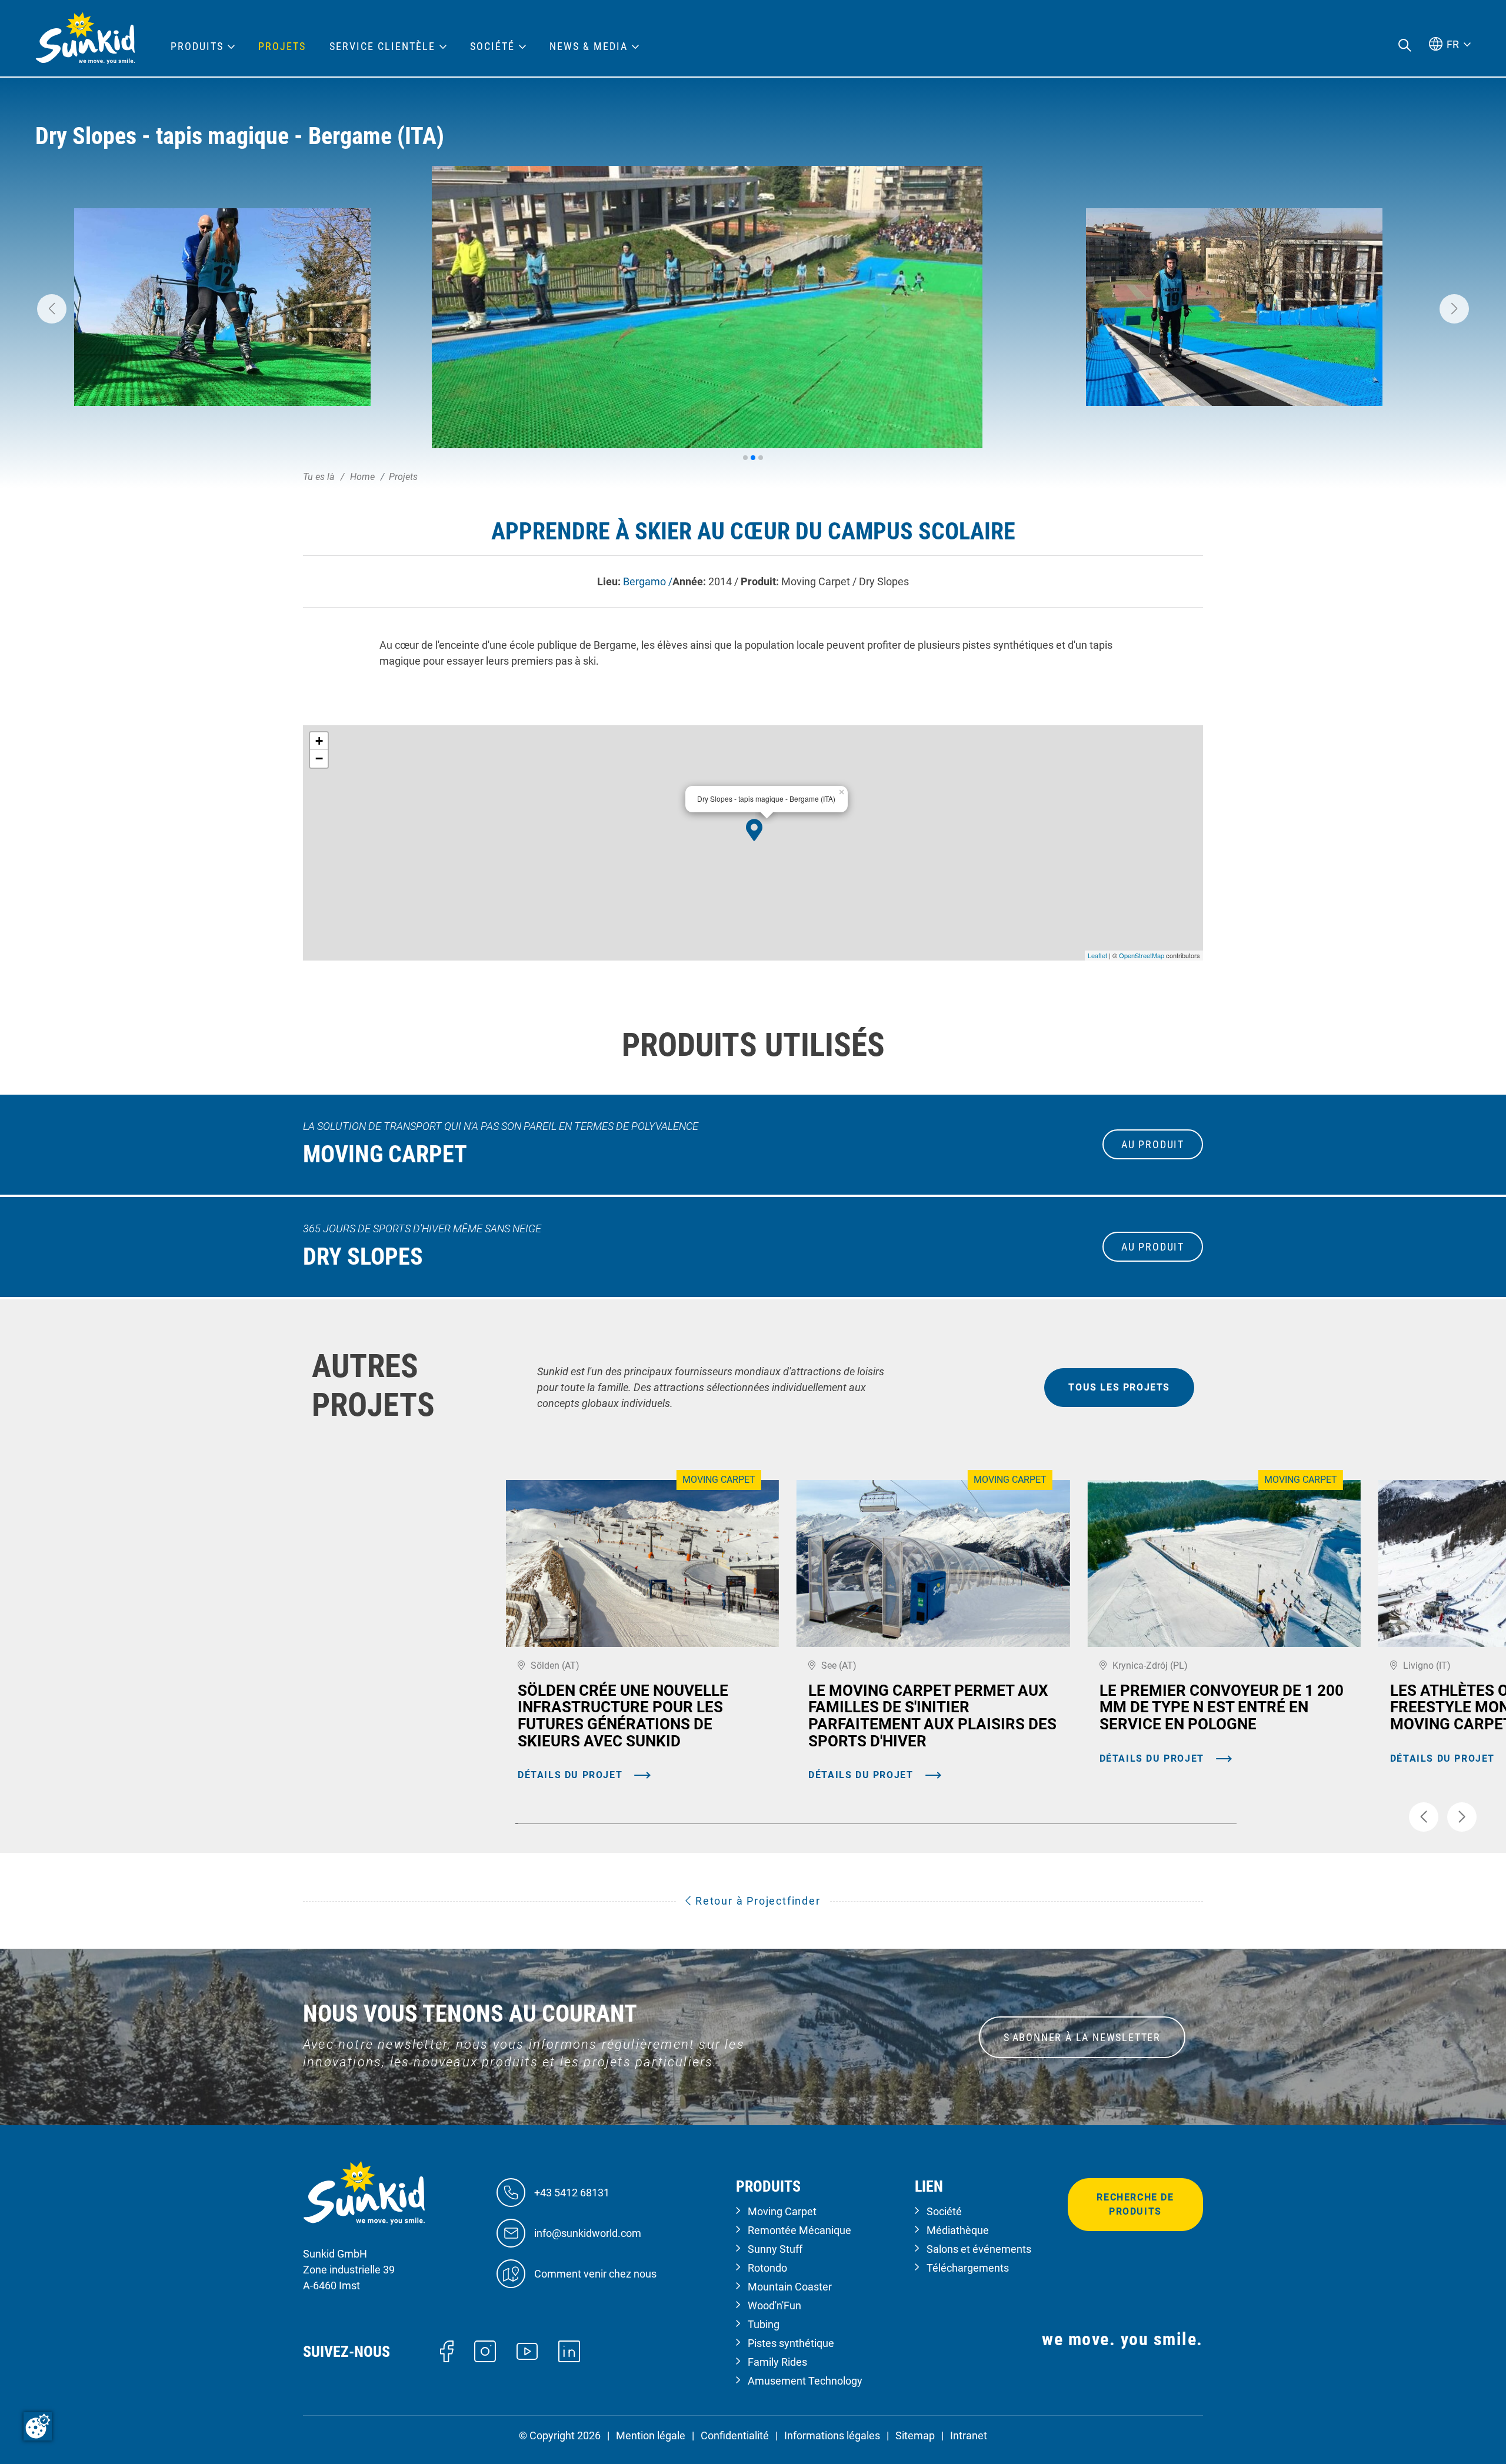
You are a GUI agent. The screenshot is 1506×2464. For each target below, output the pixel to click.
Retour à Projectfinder (756, 1901)
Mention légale (651, 2435)
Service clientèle (382, 46)
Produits (197, 46)
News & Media (589, 46)
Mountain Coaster (790, 2287)
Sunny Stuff (775, 2249)
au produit (1153, 1144)
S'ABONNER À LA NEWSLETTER (1082, 2037)
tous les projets (1119, 1387)
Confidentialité (735, 2435)
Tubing (764, 2324)
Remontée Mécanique (799, 2230)
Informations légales (832, 2435)
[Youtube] (527, 2351)
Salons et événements (979, 2249)
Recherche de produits (1135, 2204)
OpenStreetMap (1142, 955)
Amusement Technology (805, 2381)
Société (944, 2211)
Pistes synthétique (791, 2343)
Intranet (969, 2435)
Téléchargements (968, 2268)
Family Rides (777, 2362)
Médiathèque (958, 2230)
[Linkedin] (569, 2350)
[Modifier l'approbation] (38, 2426)
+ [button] (319, 741)
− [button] (319, 758)
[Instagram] (485, 2350)
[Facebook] (447, 2350)
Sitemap (915, 2435)
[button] (52, 309)
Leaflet (1097, 955)
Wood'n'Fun (774, 2305)
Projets (282, 46)
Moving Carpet (782, 2211)
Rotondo (767, 2268)
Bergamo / (648, 581)
